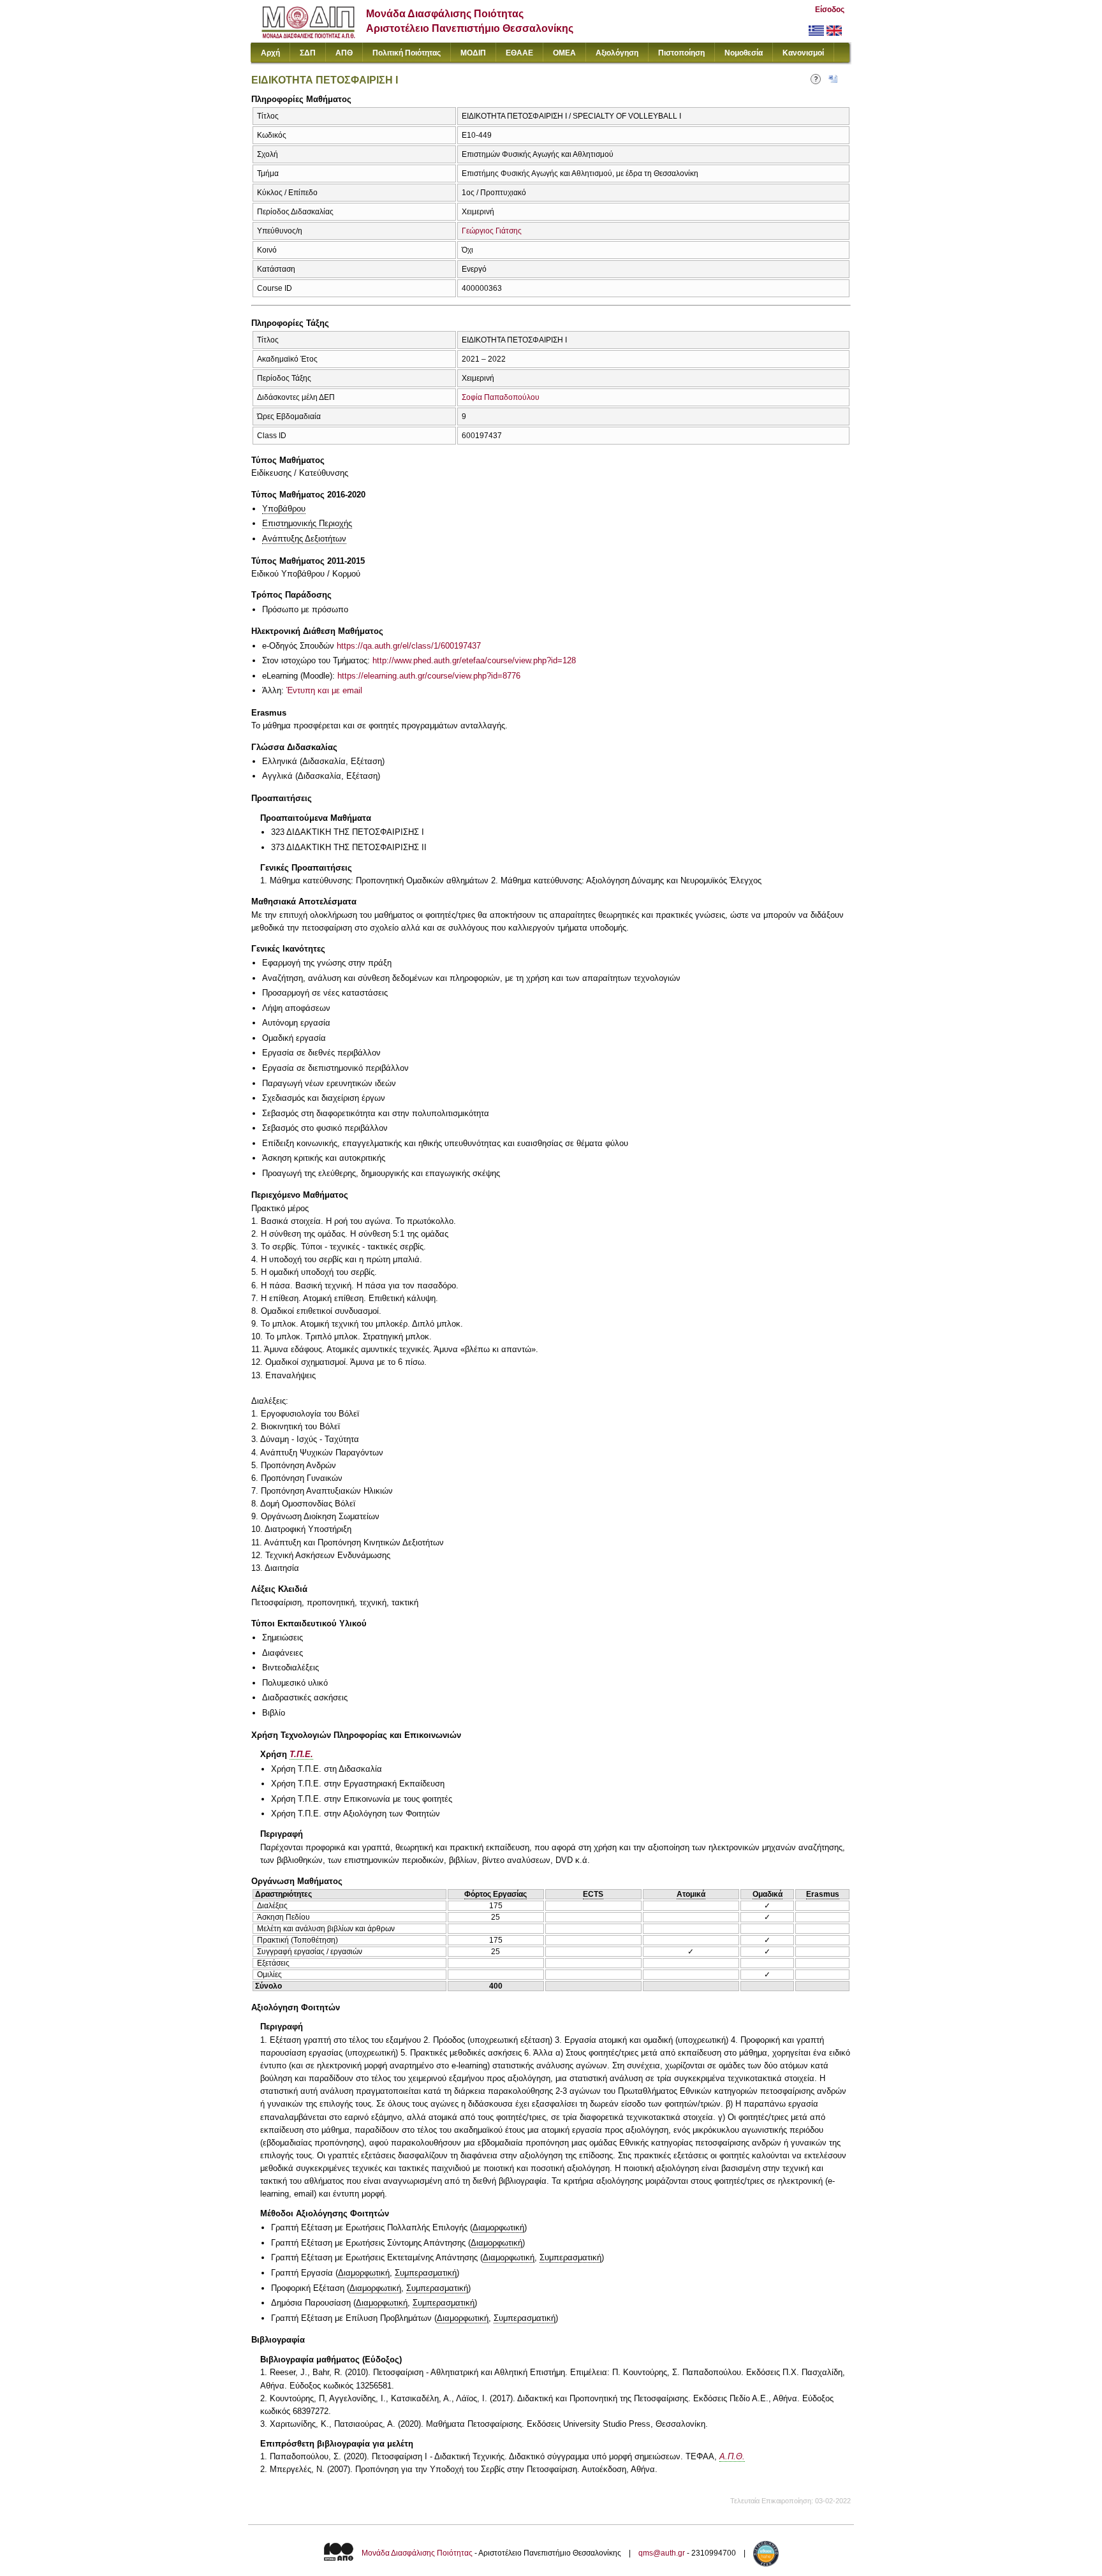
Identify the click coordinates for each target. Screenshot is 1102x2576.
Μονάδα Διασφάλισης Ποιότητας (417, 2553)
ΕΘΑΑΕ (519, 53)
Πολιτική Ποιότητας (407, 53)
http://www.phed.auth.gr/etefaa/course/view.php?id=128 (474, 660)
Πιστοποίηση (681, 53)
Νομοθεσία (744, 53)
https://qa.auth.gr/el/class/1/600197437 (409, 646)
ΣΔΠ (308, 53)
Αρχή (270, 53)
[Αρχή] (308, 35)
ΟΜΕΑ (564, 53)
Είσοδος (830, 10)
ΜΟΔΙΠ (473, 53)
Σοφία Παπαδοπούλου (501, 397)
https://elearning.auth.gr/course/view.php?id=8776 (429, 676)
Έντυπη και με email (324, 690)
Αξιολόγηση (617, 53)
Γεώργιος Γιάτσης (492, 231)
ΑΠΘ (344, 53)
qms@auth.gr (662, 2553)
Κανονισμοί (803, 53)
